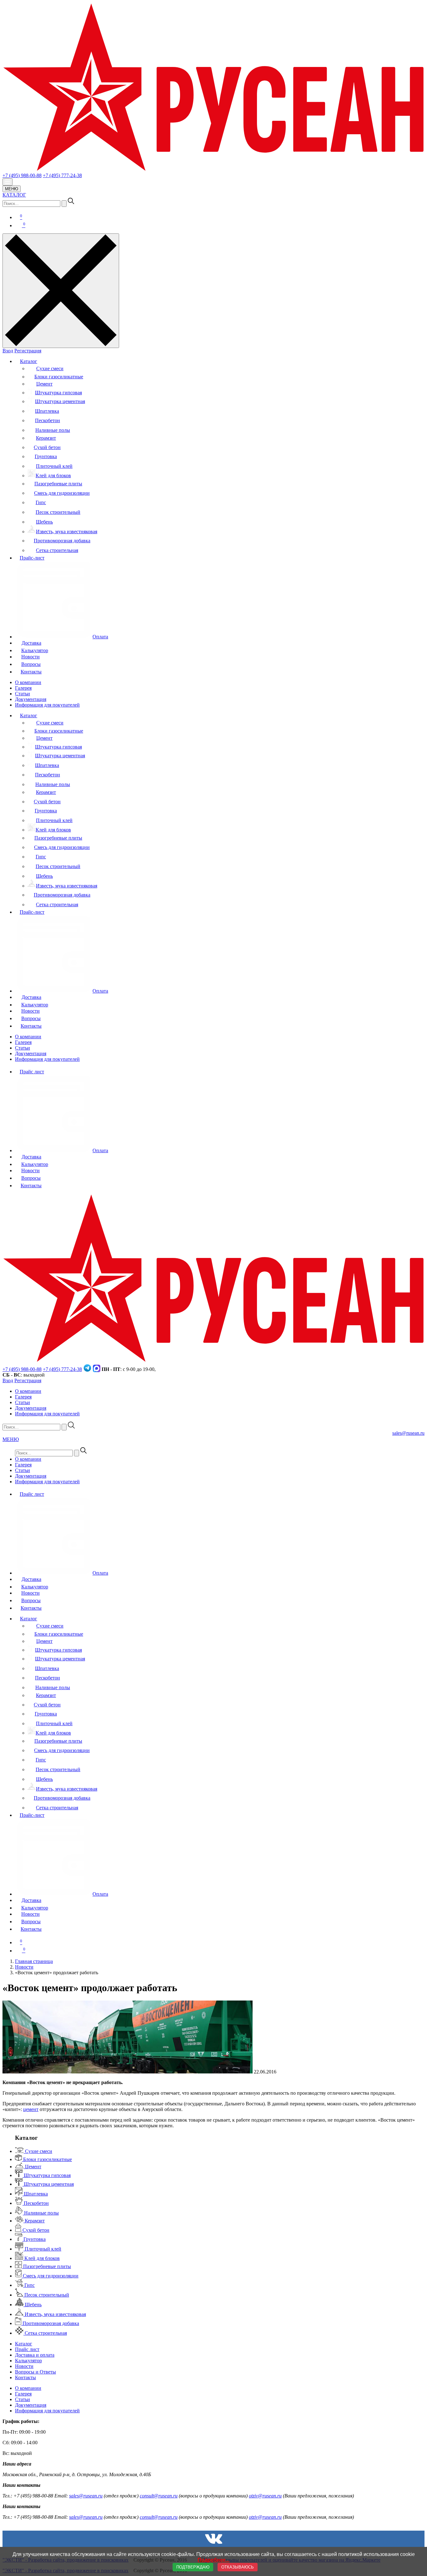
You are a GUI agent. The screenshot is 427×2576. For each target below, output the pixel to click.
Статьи (23, 694)
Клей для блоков (53, 475)
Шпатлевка (47, 411)
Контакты (31, 672)
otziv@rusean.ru (265, 2496)
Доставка (31, 643)
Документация (31, 699)
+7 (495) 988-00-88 (22, 175)
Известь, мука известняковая (67, 532)
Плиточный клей (54, 466)
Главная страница (34, 1961)
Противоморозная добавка (62, 541)
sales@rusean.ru (408, 1433)
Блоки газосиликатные (59, 377)
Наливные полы (53, 430)
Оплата (100, 637)
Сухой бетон (47, 447)
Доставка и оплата (35, 2355)
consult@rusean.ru (159, 2496)
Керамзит (46, 438)
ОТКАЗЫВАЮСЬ (238, 2567)
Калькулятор (35, 650)
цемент (31, 2109)
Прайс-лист (32, 558)
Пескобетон (48, 420)
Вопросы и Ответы (35, 2372)
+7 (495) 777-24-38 (62, 175)
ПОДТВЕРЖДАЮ (193, 2567)
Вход (8, 351)
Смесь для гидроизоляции (62, 493)
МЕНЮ (12, 189)
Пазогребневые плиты (58, 484)
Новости (30, 657)
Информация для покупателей (47, 705)
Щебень (44, 522)
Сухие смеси (50, 368)
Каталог (29, 361)
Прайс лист (32, 1072)
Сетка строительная (57, 550)
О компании (28, 682)
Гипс (41, 502)
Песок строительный (58, 512)
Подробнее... (213, 2560)
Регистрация (28, 351)
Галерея (23, 688)
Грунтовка (46, 456)
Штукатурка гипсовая (58, 393)
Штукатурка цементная (60, 401)
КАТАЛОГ (14, 195)
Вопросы (31, 664)
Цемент (44, 384)
